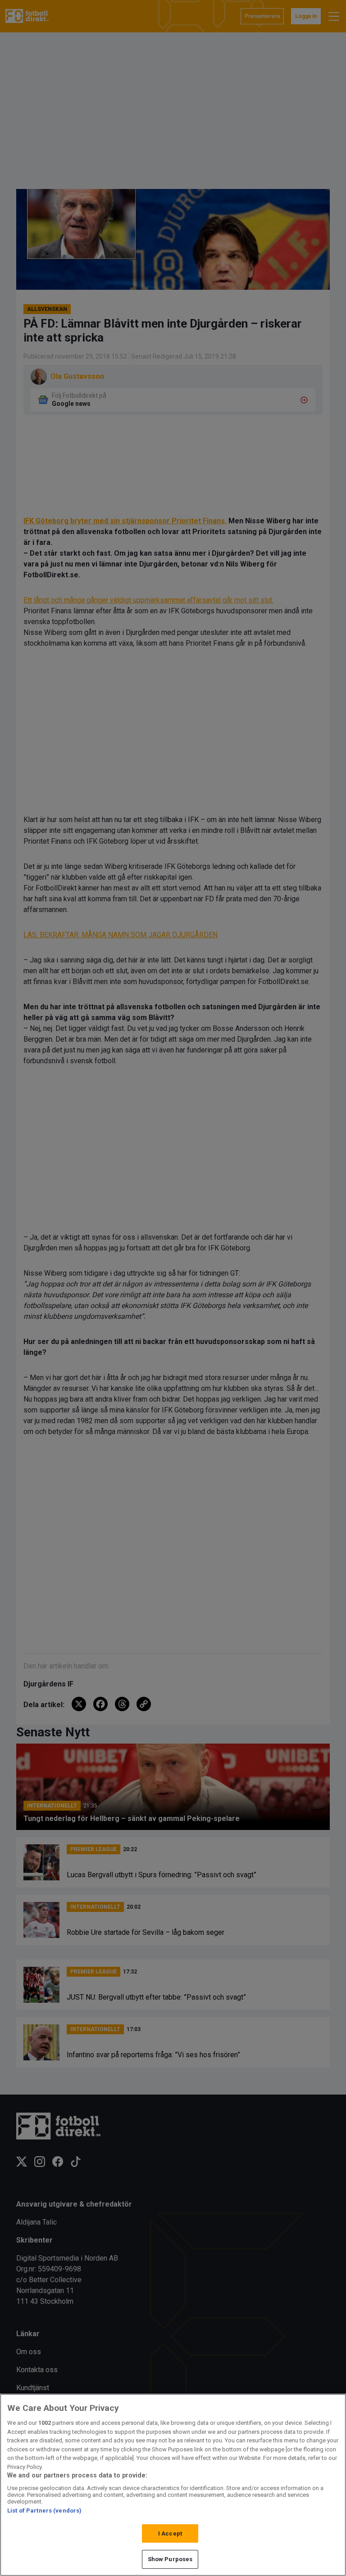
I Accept (170, 2533)
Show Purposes (170, 2559)
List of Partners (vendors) (44, 2511)
